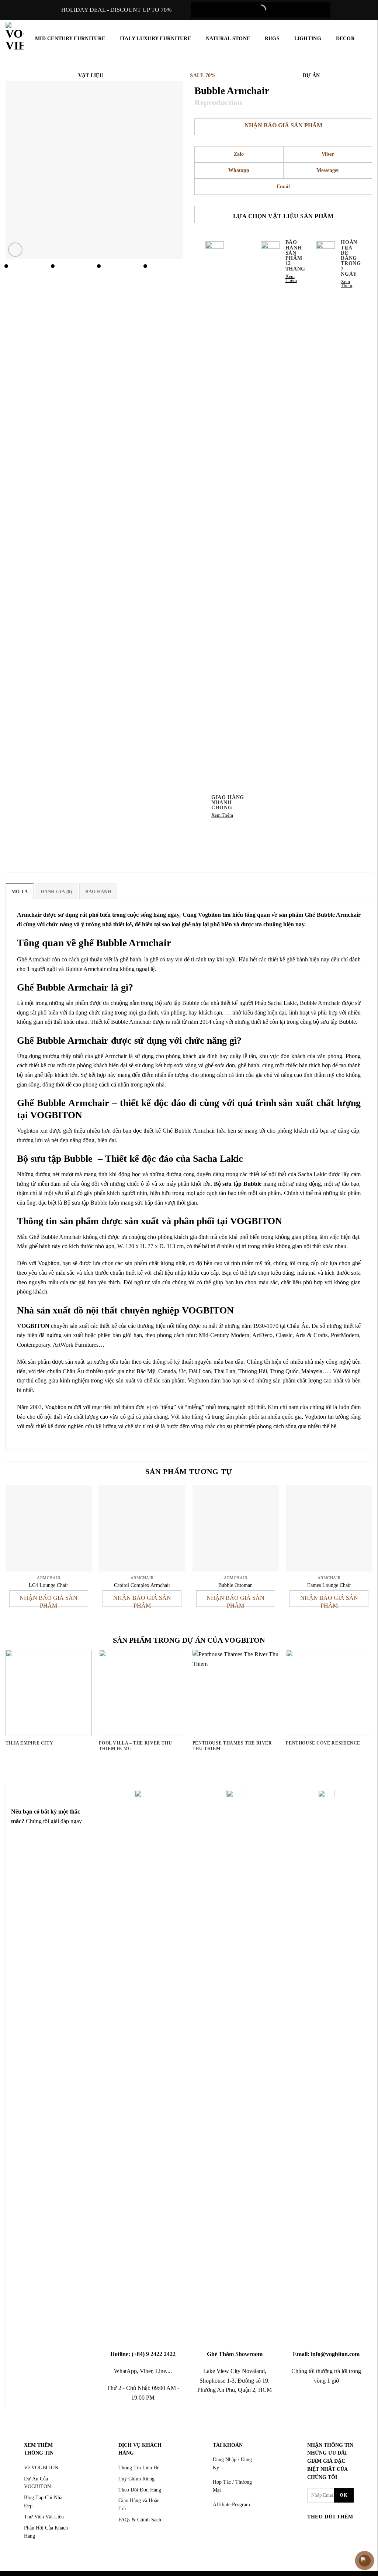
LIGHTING (308, 38)
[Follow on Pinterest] (314, 2543)
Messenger (328, 170)
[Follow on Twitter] (342, 2532)
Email (283, 187)
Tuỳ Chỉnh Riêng (136, 2479)
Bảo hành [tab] (98, 892)
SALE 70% (203, 75)
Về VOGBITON (41, 2468)
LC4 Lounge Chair (48, 1585)
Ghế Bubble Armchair (333, 915)
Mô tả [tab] (20, 892)
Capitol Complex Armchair (142, 1585)
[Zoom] (15, 250)
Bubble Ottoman (235, 1585)
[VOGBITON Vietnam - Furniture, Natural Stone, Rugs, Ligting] (15, 37)
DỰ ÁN (311, 75)
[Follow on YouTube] (328, 2543)
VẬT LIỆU (91, 75)
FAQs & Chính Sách (140, 2520)
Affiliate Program (231, 2505)
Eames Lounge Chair (329, 1585)
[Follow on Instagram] (328, 2532)
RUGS (272, 38)
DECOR (345, 38)
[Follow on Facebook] (314, 2532)
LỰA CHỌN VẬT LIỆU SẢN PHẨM (283, 216)
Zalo (239, 154)
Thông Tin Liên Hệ (139, 2468)
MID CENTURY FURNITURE (70, 38)
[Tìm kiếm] (368, 38)
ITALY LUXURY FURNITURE (155, 38)
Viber (328, 154)
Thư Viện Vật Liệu (44, 2517)
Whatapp (239, 170)
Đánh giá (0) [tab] (56, 892)
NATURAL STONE (228, 38)
